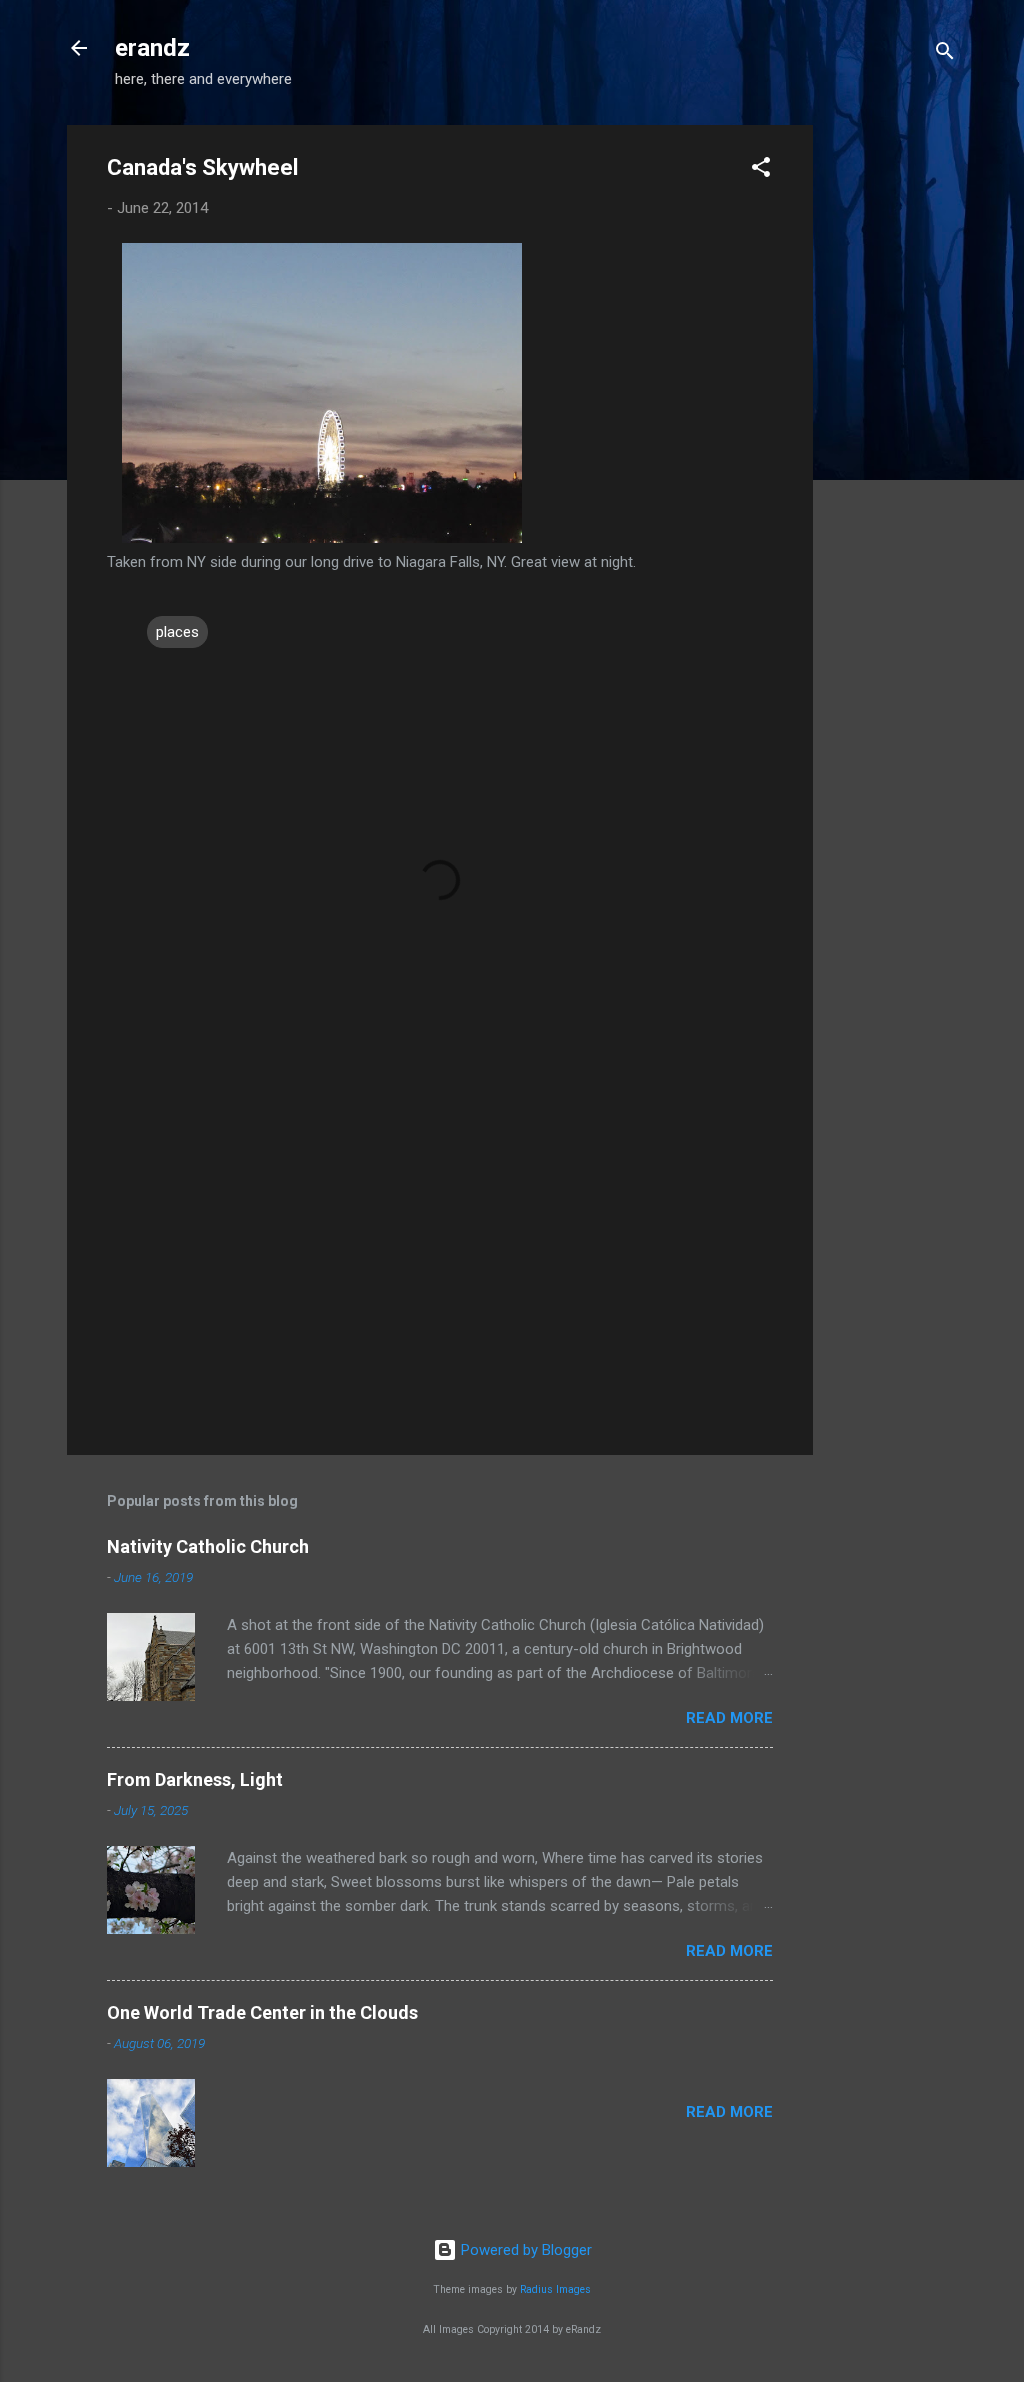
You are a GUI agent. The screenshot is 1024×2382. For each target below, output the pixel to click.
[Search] (945, 54)
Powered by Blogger (524, 2250)
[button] (761, 170)
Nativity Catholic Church (208, 1546)
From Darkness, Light (195, 1779)
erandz (152, 48)
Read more (729, 1718)
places (177, 632)
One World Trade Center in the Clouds (262, 2012)
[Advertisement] (893, 425)
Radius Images (555, 2289)
